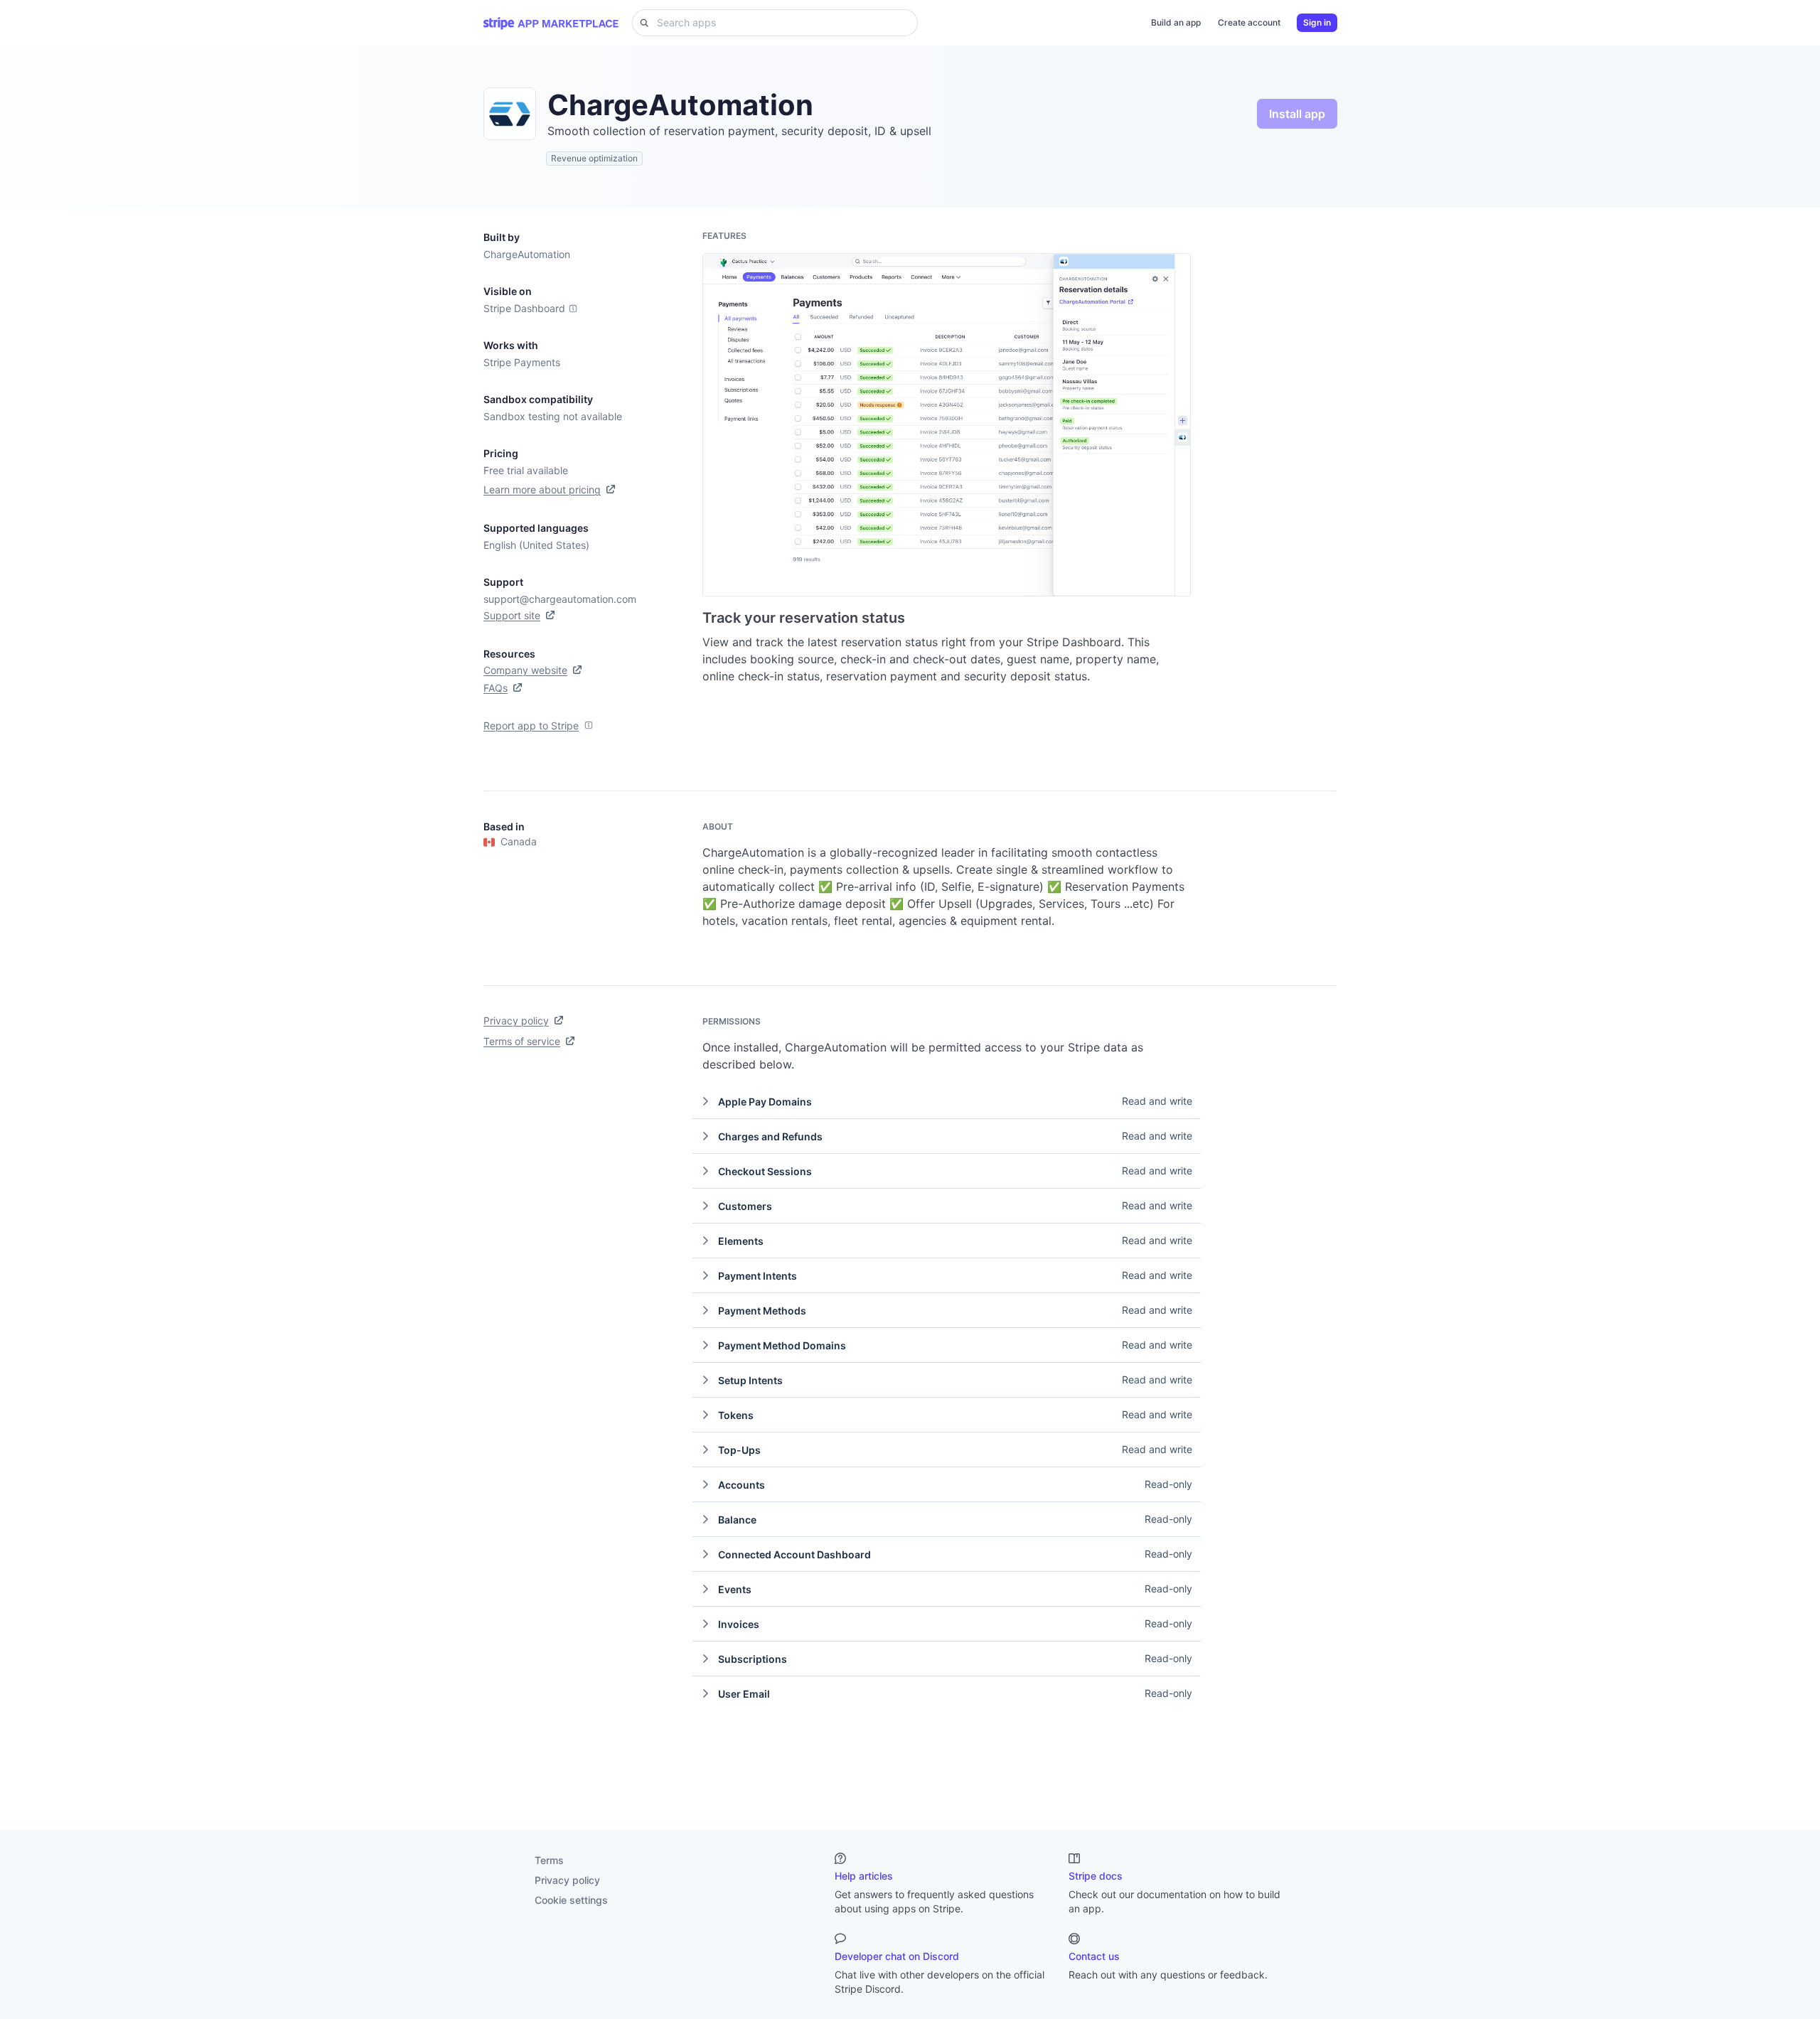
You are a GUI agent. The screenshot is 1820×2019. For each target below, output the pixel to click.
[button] (947, 1101)
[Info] (573, 309)
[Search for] (641, 23)
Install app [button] (1297, 114)
